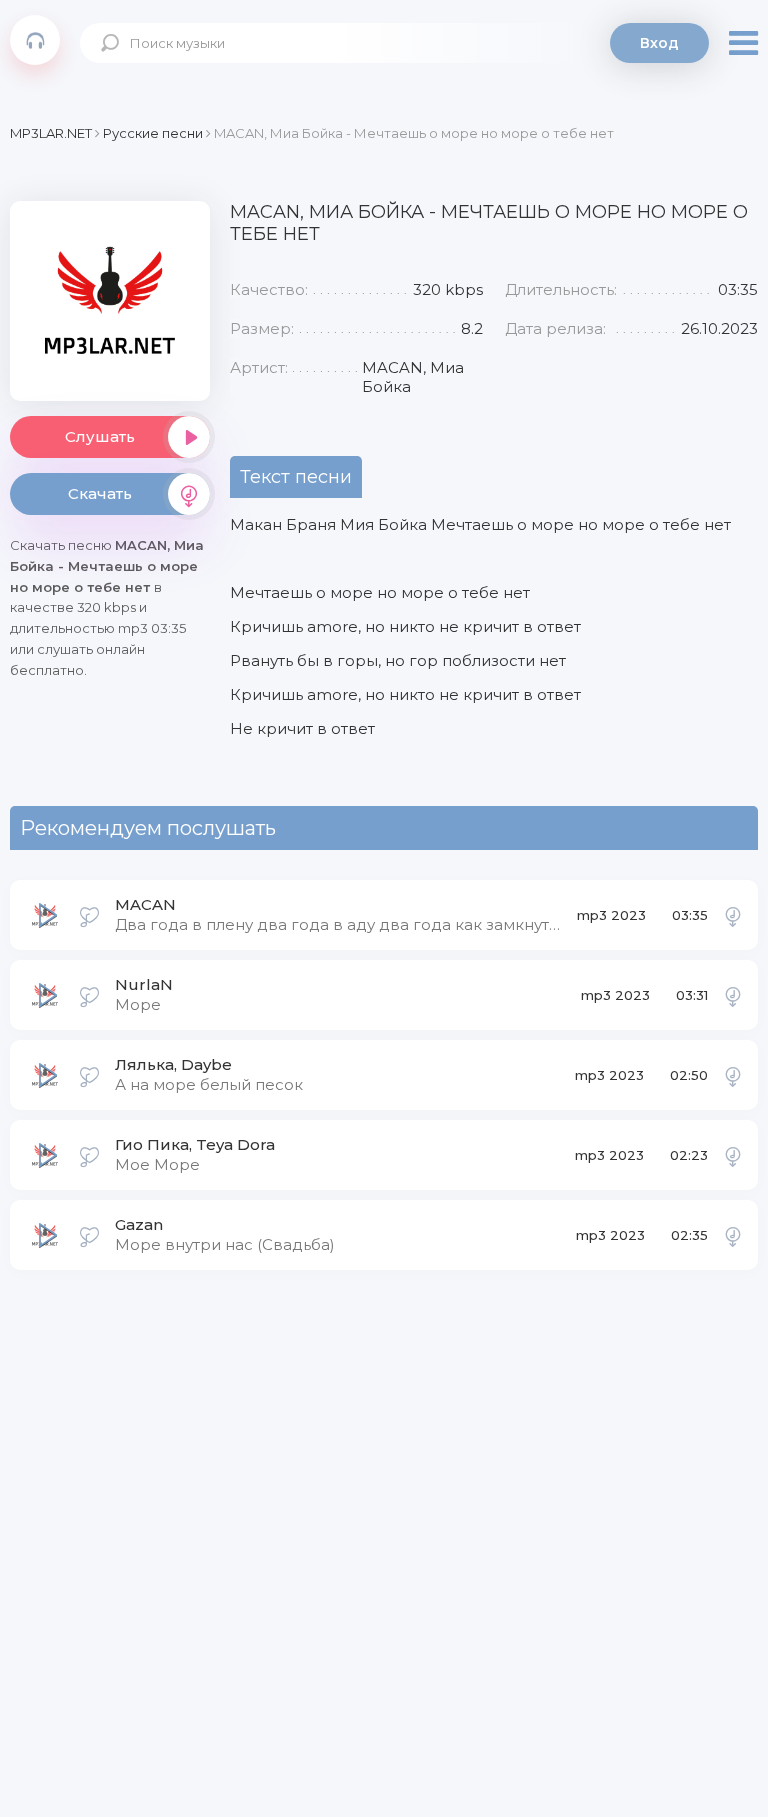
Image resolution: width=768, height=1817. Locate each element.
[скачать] (733, 915)
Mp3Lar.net (35, 40)
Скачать (100, 493)
